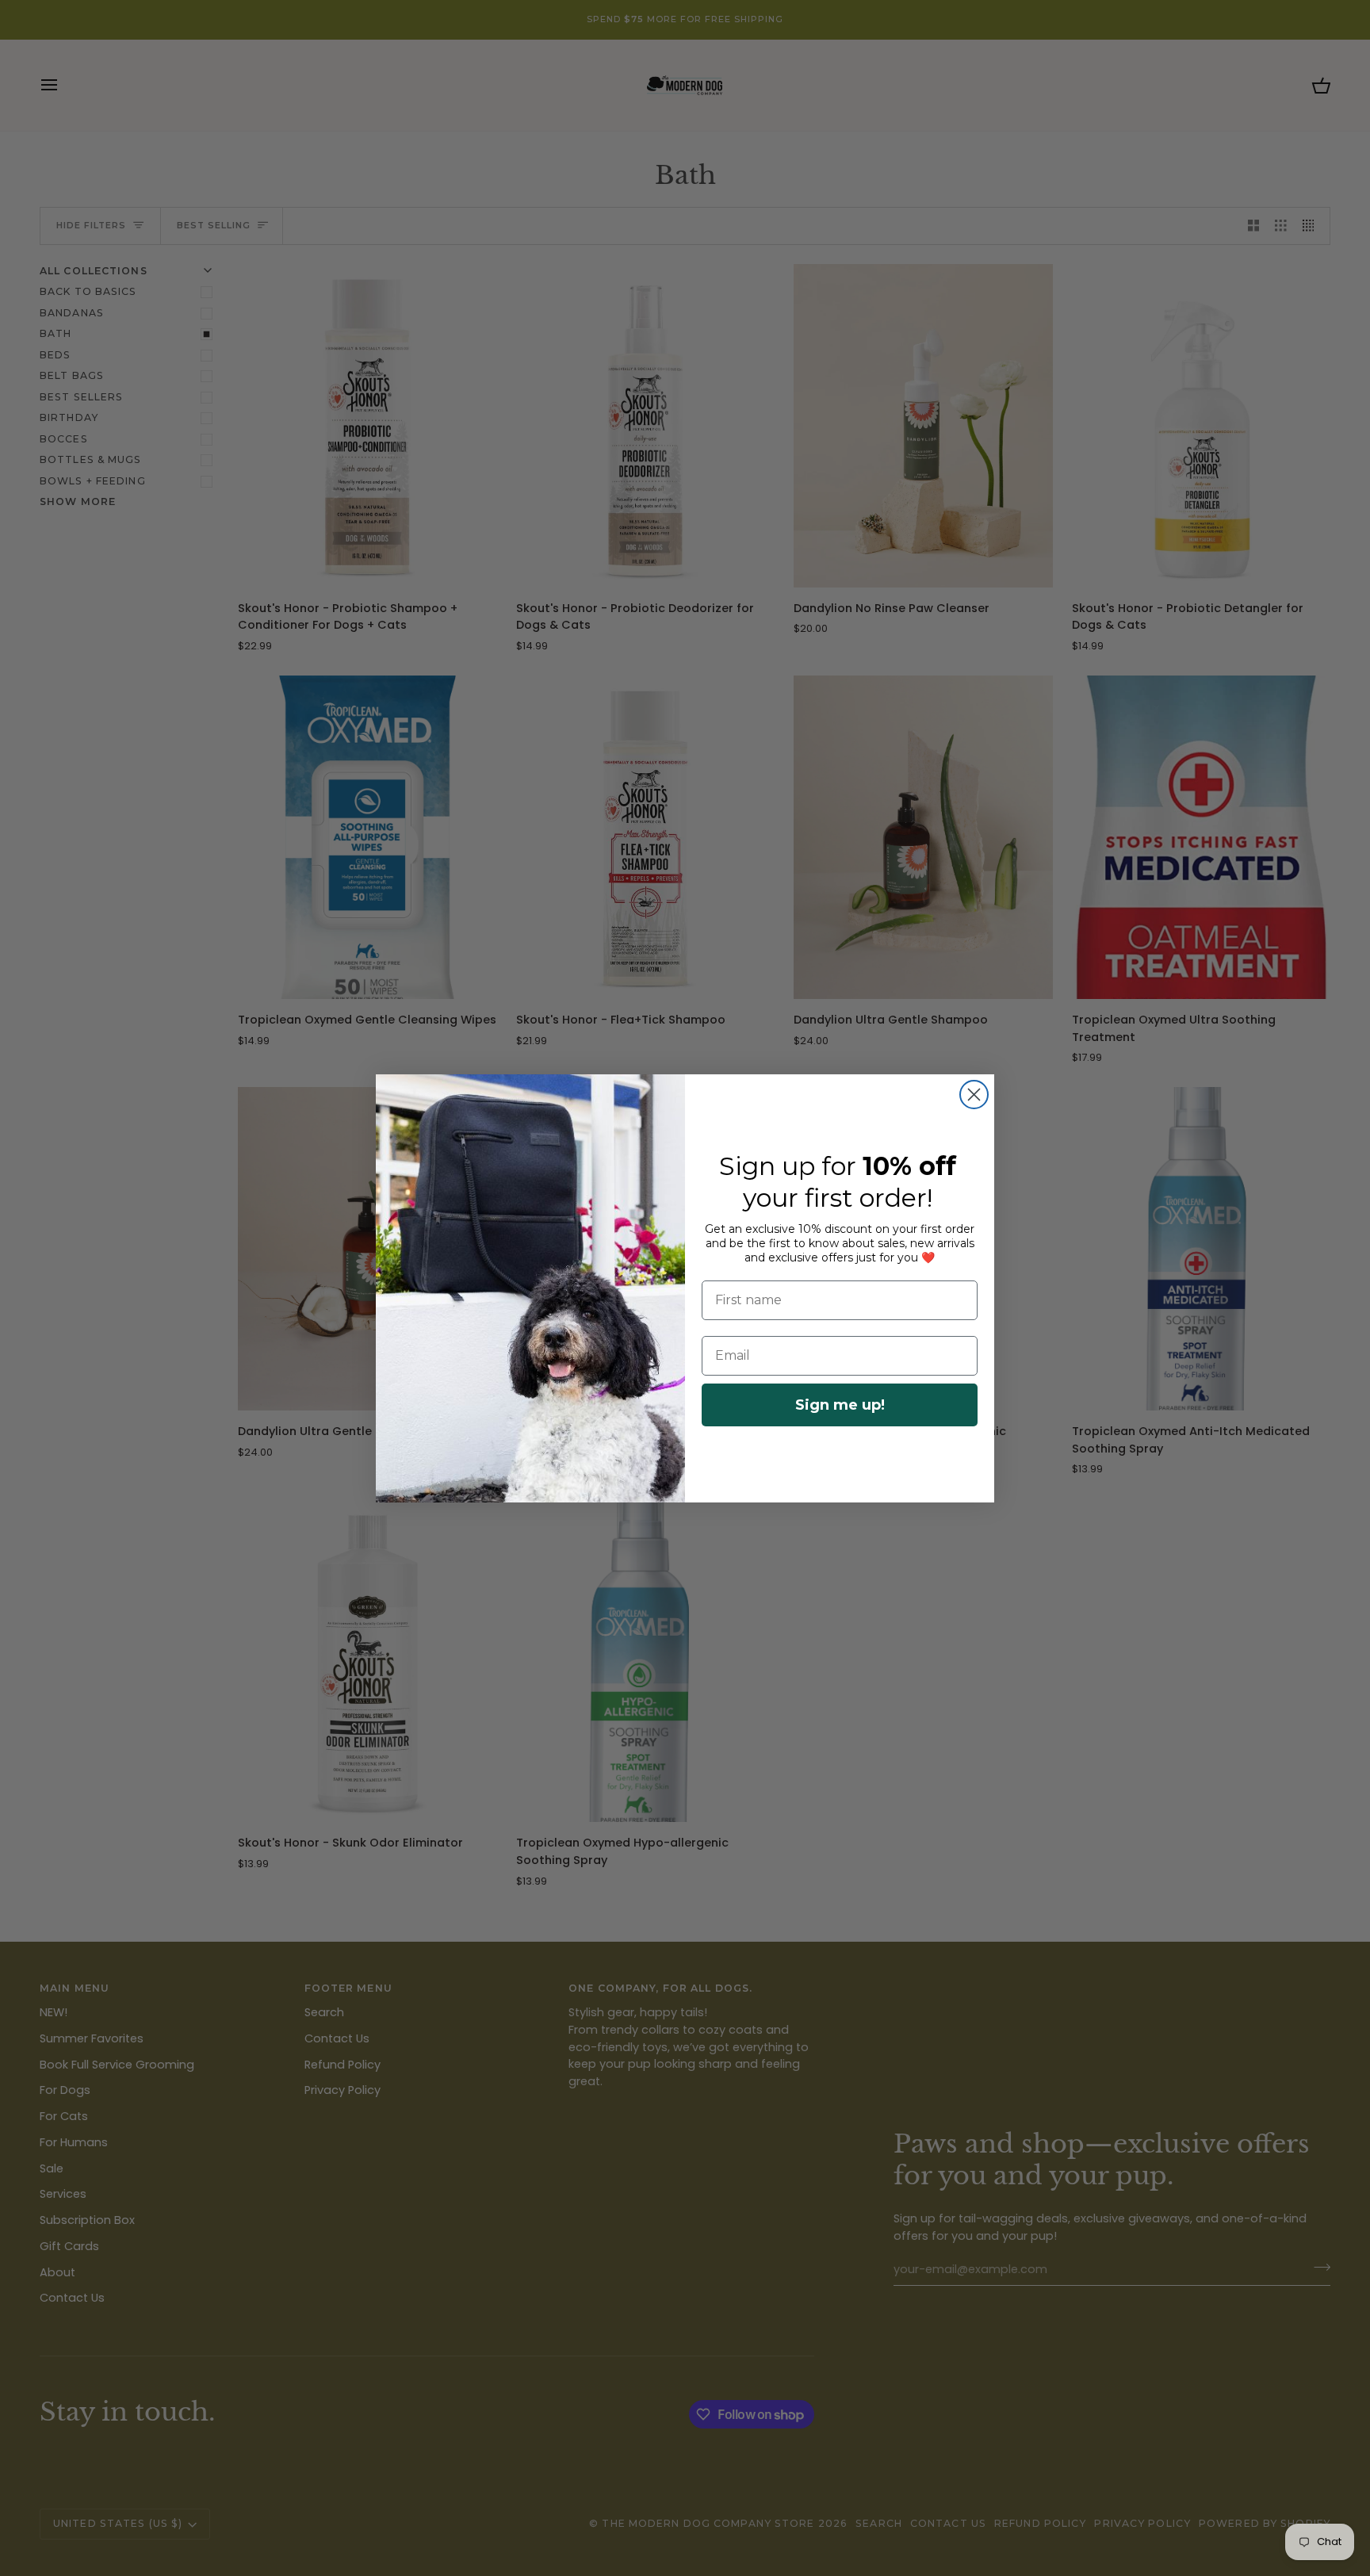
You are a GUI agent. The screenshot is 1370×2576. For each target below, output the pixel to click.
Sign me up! (840, 1405)
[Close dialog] (974, 1095)
